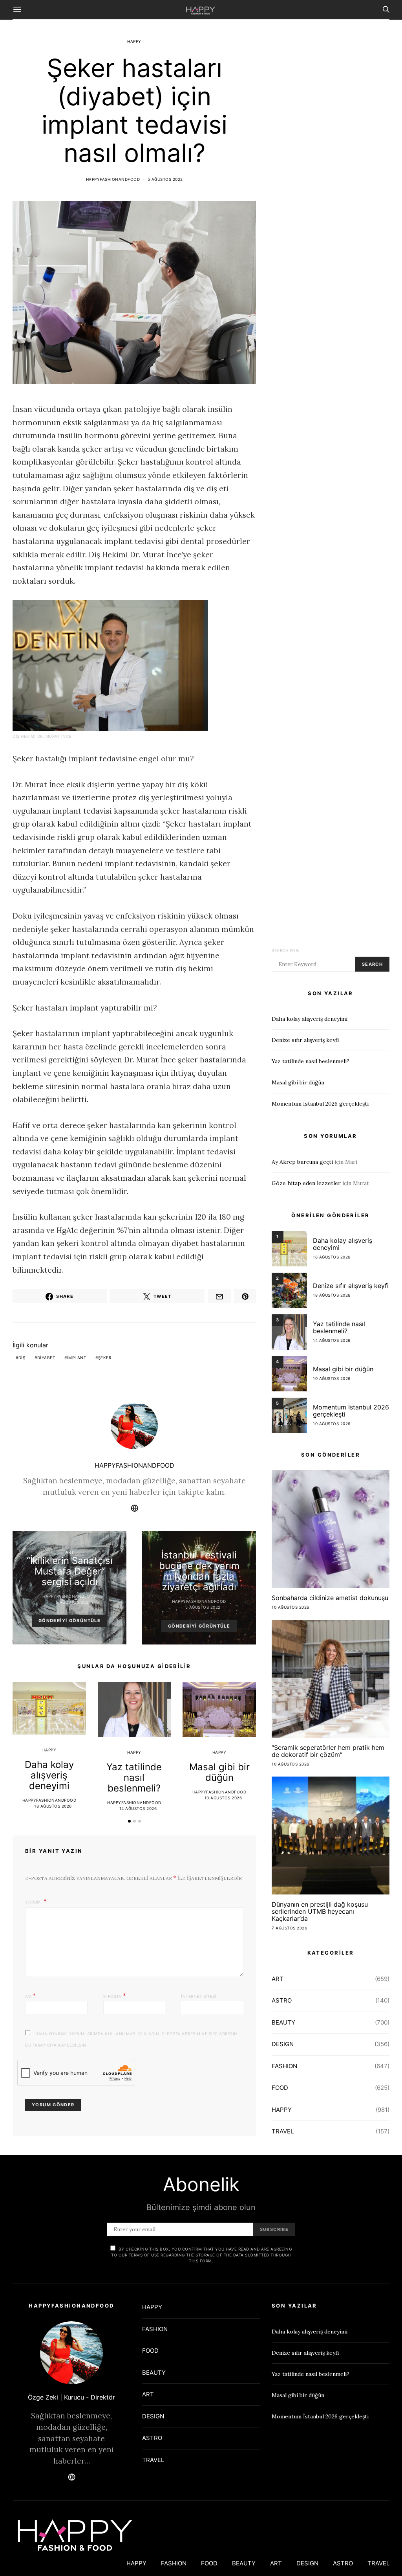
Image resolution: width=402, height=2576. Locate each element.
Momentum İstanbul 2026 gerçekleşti (320, 1104)
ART (70, 1552)
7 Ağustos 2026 (289, 1928)
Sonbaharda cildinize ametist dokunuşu (330, 1598)
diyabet (46, 1358)
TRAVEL (283, 2131)
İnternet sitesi (199, 1996)
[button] (129, 1821)
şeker (105, 1358)
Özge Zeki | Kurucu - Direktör (71, 2397)
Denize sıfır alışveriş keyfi (305, 1040)
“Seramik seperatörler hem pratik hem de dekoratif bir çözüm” (328, 1751)
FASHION (284, 2066)
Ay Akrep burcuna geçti (302, 1162)
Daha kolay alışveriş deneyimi (49, 1775)
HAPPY (134, 41)
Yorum (34, 1902)
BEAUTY (283, 2022)
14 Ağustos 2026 (138, 1808)
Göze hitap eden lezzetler (306, 1183)
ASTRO (282, 2000)
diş (22, 1358)
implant (77, 1358)
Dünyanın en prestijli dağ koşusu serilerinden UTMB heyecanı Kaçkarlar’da (320, 1911)
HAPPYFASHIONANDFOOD (113, 179)
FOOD (280, 2088)
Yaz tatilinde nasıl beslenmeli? (134, 1778)
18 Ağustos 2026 (53, 1806)
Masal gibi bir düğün (219, 1772)
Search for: (286, 950)
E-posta (115, 1995)
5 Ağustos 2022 (165, 179)
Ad (30, 1995)
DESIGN (283, 2044)
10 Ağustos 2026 (223, 1798)
